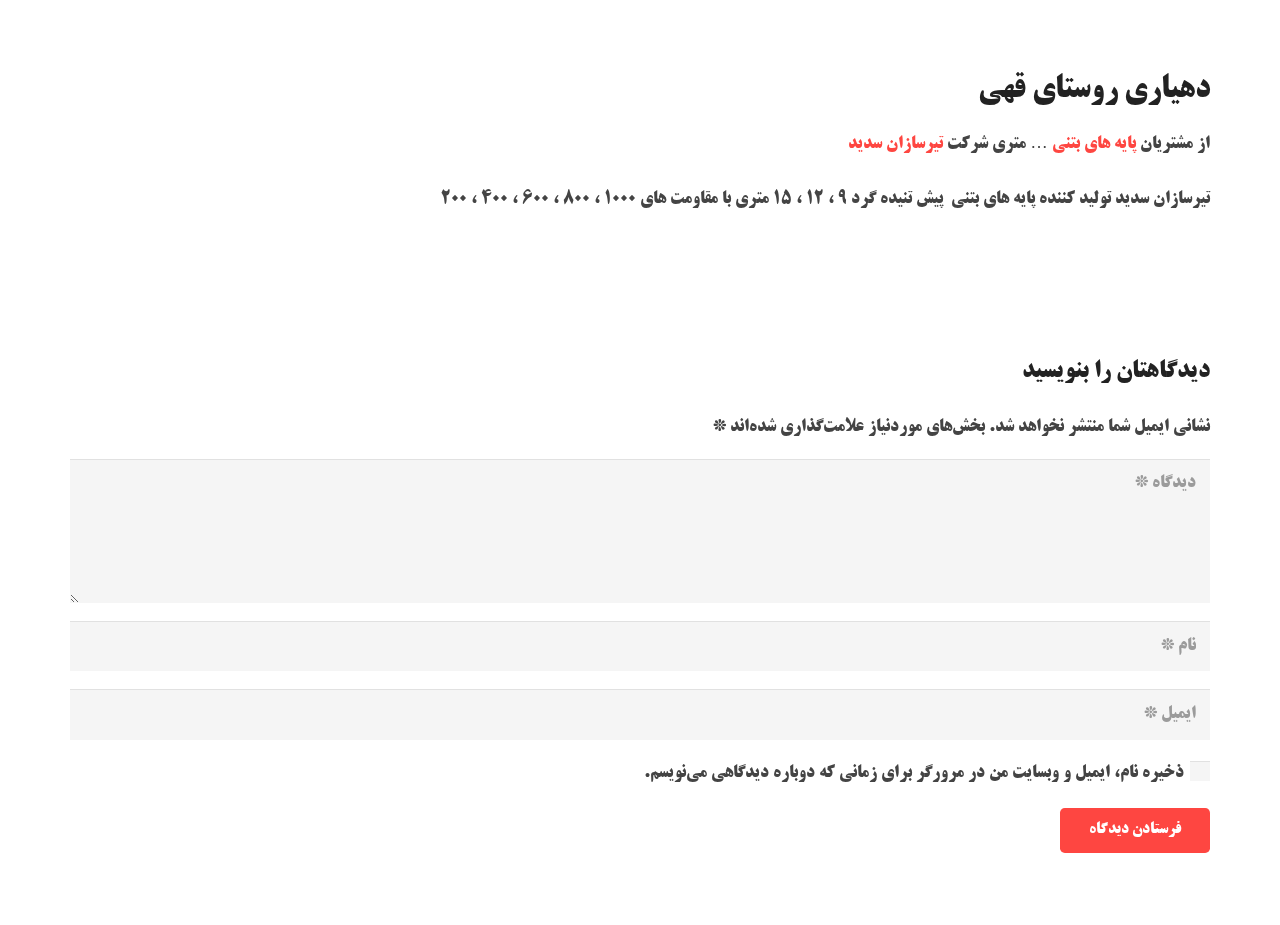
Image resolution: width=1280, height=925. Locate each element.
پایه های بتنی (1094, 144)
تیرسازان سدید (895, 144)
